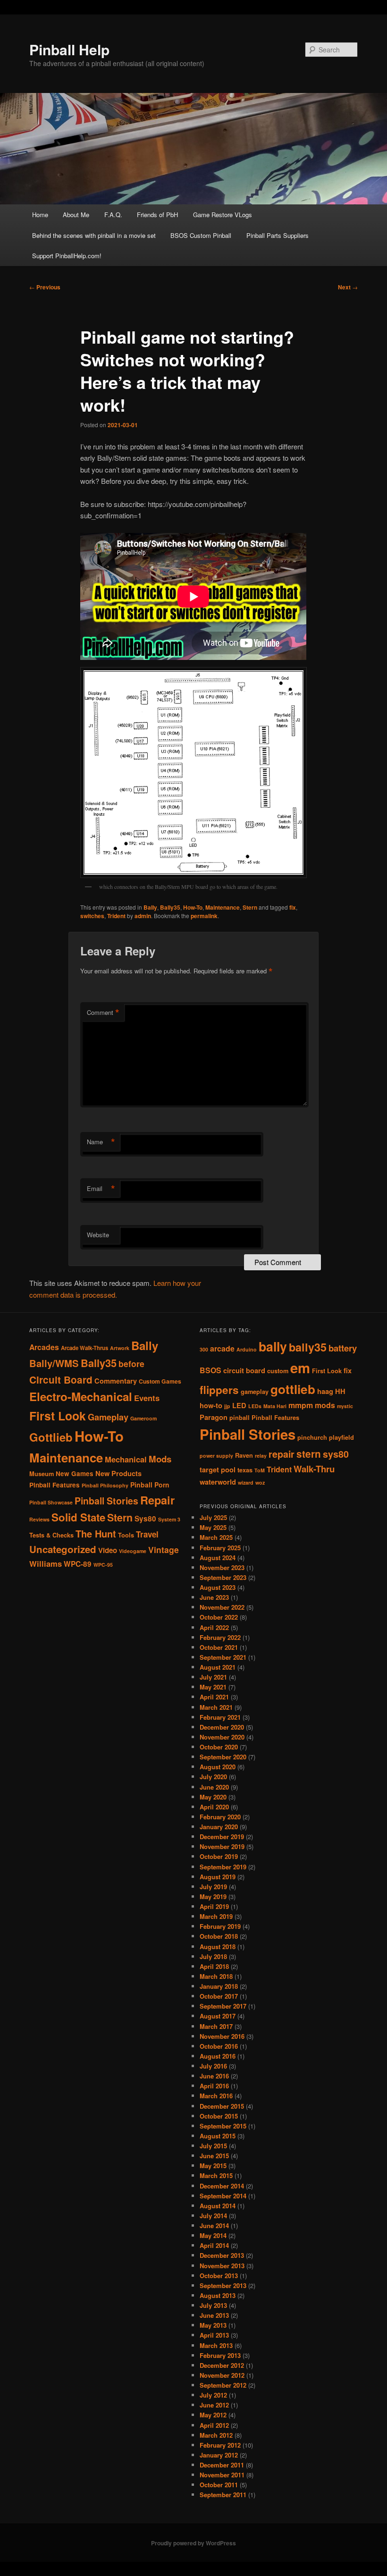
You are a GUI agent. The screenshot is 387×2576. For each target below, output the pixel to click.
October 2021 (219, 1647)
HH (340, 1391)
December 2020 (222, 1727)
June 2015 (214, 2156)
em (300, 1368)
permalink (204, 916)
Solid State (78, 1517)
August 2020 (218, 1767)
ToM (260, 1470)
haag (325, 1391)
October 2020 (219, 1747)
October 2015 (219, 2116)
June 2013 (214, 2315)
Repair (157, 1500)
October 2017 (219, 1996)
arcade (222, 1348)
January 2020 (219, 1827)
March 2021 (216, 1707)
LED (239, 1406)
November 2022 (222, 1607)
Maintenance (223, 907)
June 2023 (214, 1597)
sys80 (336, 1454)
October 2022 (219, 1617)
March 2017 (216, 2026)
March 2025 (216, 1537)
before (131, 1364)
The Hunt (96, 1533)
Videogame (133, 1551)
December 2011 (222, 2465)
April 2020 (214, 1807)
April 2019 (214, 1906)
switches (92, 916)
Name (101, 1142)
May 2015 (213, 2166)
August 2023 (218, 1587)
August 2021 (218, 1667)
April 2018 (214, 1966)
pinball (240, 1418)
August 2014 (218, 2206)
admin (143, 916)
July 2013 (213, 2305)
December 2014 (222, 2186)
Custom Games (160, 1381)
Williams (46, 1563)
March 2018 (216, 1976)
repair (282, 1454)
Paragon (214, 1417)
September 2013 (223, 2285)
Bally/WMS (54, 1363)
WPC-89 (78, 1564)
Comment (103, 1013)
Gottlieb (51, 1437)
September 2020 (223, 1757)
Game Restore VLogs (223, 215)
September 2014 (223, 2196)
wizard (246, 1482)
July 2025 (213, 1517)
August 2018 (218, 1947)
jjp (227, 1406)
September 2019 (223, 1867)
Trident (116, 916)
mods (325, 1405)
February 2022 (220, 1637)
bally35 (308, 1347)
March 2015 (216, 2175)
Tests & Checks (51, 1535)
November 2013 (222, 2266)
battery (343, 1348)
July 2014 (213, 2216)
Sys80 (145, 1519)
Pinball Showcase (51, 1502)
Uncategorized (63, 1549)
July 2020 (213, 1777)
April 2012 (214, 2425)
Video (108, 1550)
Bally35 (170, 907)
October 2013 (219, 2276)
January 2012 (219, 2455)
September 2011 (223, 2495)
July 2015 (213, 2146)
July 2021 (213, 1677)
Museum (42, 1474)
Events (147, 1398)
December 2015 (222, 2106)
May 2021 (213, 1687)
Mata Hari (275, 1406)
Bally (150, 907)
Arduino (247, 1349)
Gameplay (108, 1417)
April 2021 (214, 1697)
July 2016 (213, 2066)
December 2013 (222, 2255)
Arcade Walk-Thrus (84, 1348)
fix (293, 907)
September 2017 (223, 2006)
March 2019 (216, 1916)
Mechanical (126, 1459)
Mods (160, 1459)
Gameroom (143, 1418)
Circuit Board (61, 1380)
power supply (216, 1456)
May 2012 (213, 2415)
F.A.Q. (113, 215)
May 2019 (213, 1896)
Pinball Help (69, 49)
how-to (211, 1406)
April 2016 (214, 2086)
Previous (45, 287)
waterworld (218, 1482)
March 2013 (216, 2345)
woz (260, 1482)
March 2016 (216, 2096)
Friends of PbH (157, 215)
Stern (250, 907)
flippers (219, 1390)
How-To (193, 907)
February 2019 (220, 1926)
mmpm (301, 1405)
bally (273, 1346)
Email (101, 1189)
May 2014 (213, 2235)
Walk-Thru (314, 1469)
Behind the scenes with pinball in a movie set (94, 235)
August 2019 (218, 1877)
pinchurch (312, 1437)
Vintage (164, 1550)
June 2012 (214, 2405)
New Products (118, 1473)
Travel (147, 1534)
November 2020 (222, 1737)
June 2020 (214, 1787)
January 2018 (219, 1986)
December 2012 (222, 2365)
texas (245, 1470)
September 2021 (223, 1657)
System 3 (169, 1519)
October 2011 (219, 2485)
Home (40, 215)
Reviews (39, 1519)
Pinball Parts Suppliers (278, 235)
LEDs (255, 1406)
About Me (76, 215)
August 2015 (218, 2136)
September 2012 (223, 2385)
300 (204, 1349)
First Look (58, 1416)
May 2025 (213, 1527)
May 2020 (213, 1797)
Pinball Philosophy (105, 1485)
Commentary (116, 1381)
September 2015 (223, 2126)
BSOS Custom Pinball (201, 235)
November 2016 (222, 2036)
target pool (218, 1470)
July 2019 (213, 1887)
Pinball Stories (106, 1501)
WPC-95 (103, 1565)
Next (348, 287)
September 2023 (223, 1577)
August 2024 (218, 1558)
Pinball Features (55, 1485)
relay (261, 1456)
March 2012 (216, 2435)
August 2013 (218, 2295)
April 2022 (214, 1627)
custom (278, 1371)
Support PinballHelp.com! (67, 256)
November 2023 (222, 1567)
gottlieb (293, 1389)
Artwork (120, 1348)
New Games (75, 1474)
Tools (126, 1535)
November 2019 (222, 1846)
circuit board (244, 1371)
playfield (341, 1437)
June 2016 (214, 2076)
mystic (345, 1406)
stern (309, 1454)
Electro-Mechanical (81, 1396)
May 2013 (213, 2325)
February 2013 (220, 2355)
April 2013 (214, 2335)
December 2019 (222, 1837)
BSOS (210, 1370)
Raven (244, 1455)
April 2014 (214, 2245)
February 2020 (220, 1817)
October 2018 (219, 1936)
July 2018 (213, 1956)
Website (98, 1235)
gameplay (255, 1392)
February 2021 (220, 1717)
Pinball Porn (150, 1485)
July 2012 (213, 2395)
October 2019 (219, 1856)
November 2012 (222, 2375)
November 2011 (222, 2475)
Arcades (44, 1347)
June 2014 (214, 2225)
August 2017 (218, 2016)
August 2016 (218, 2056)
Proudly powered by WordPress (193, 2543)
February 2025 (220, 1548)
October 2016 (219, 2046)
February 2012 (220, 2445)
